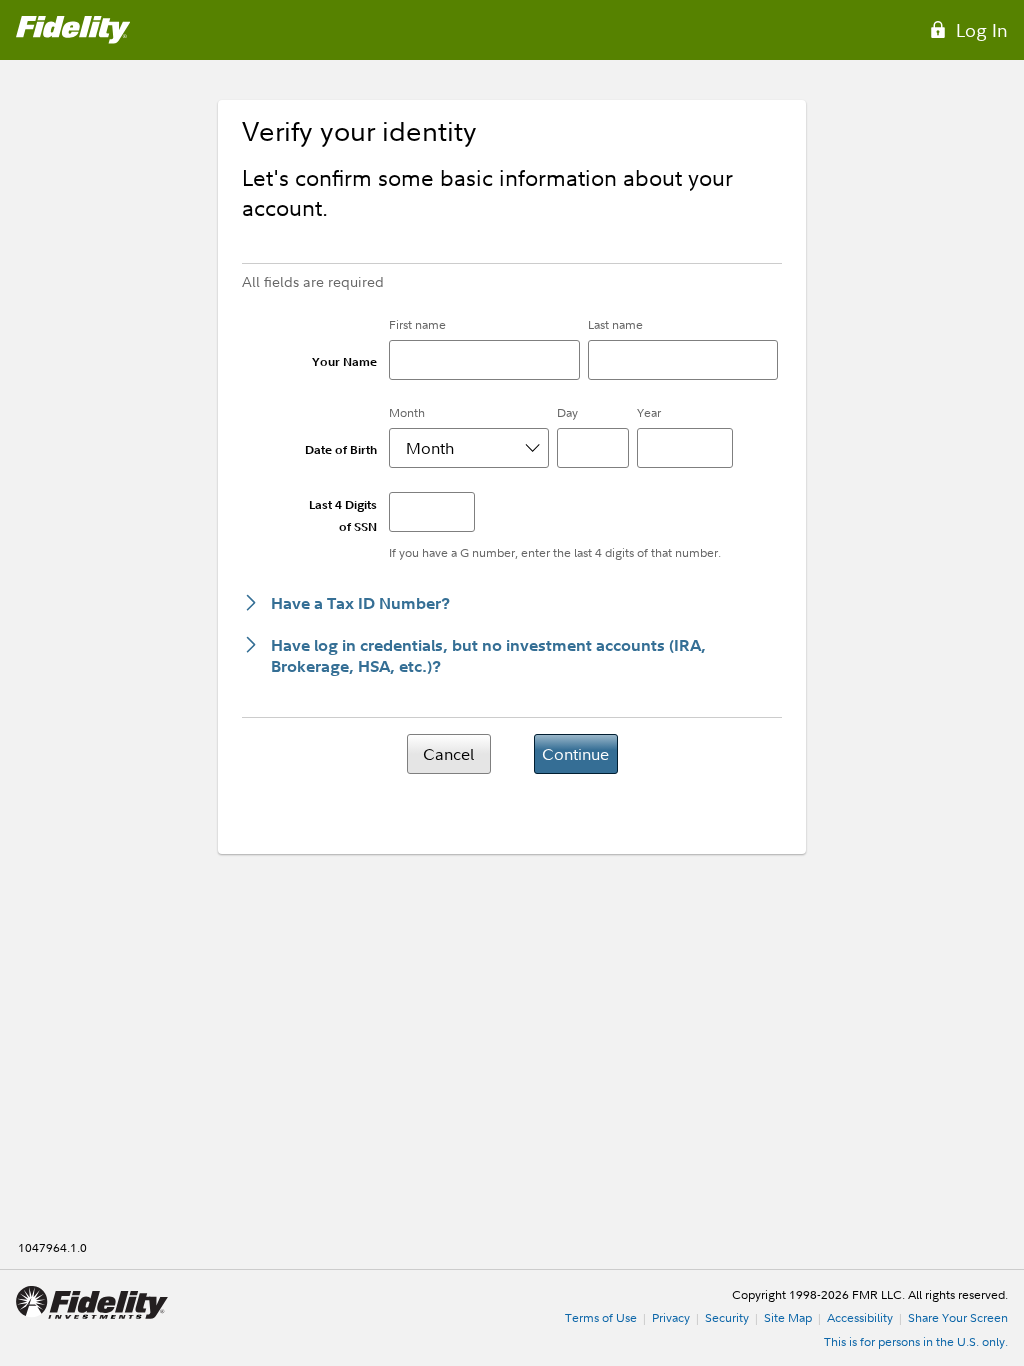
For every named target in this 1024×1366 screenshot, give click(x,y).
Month (407, 412)
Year (649, 412)
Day (567, 412)
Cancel (448, 754)
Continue (575, 754)
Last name (615, 324)
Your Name (344, 361)
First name (417, 324)
